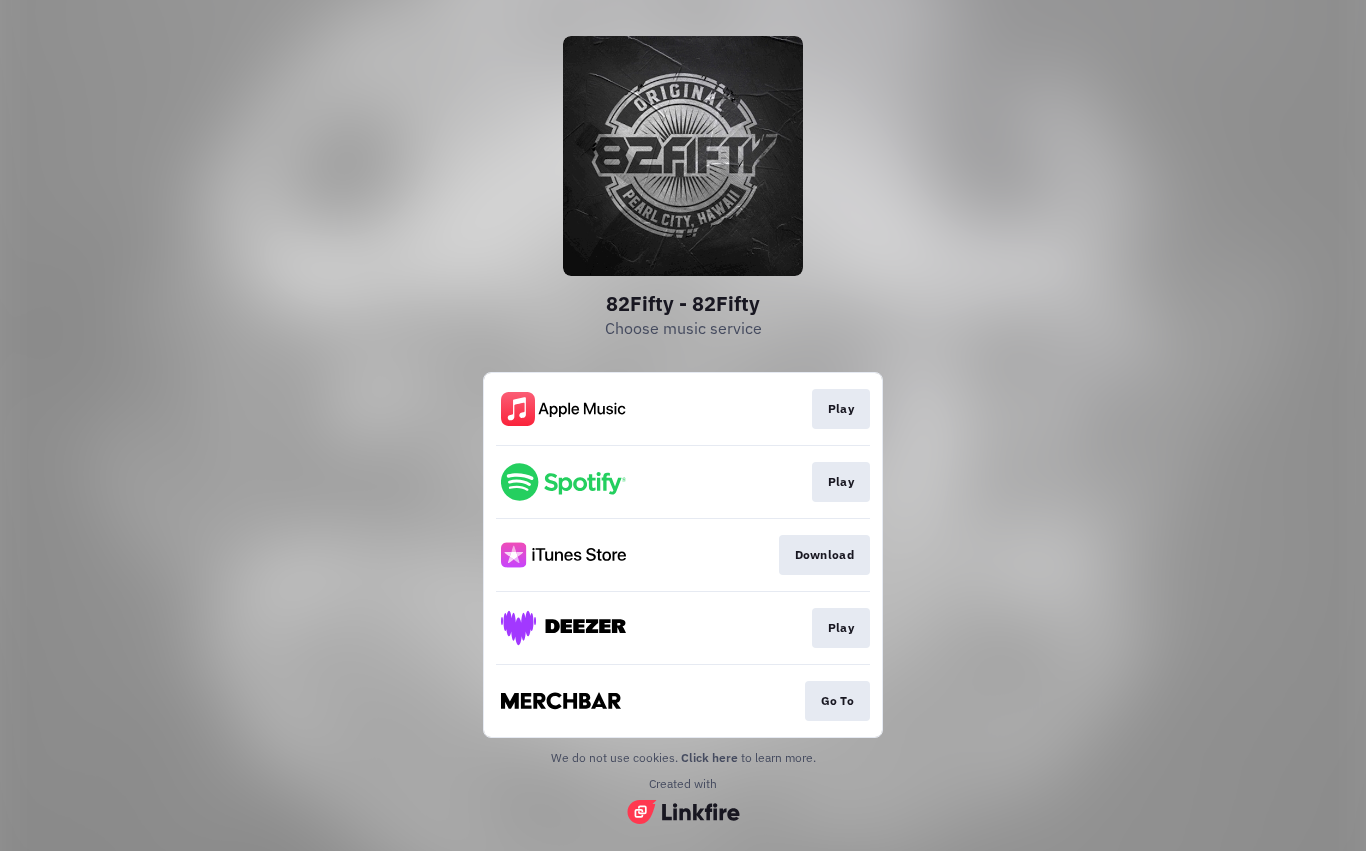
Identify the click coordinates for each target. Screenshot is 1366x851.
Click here (709, 757)
